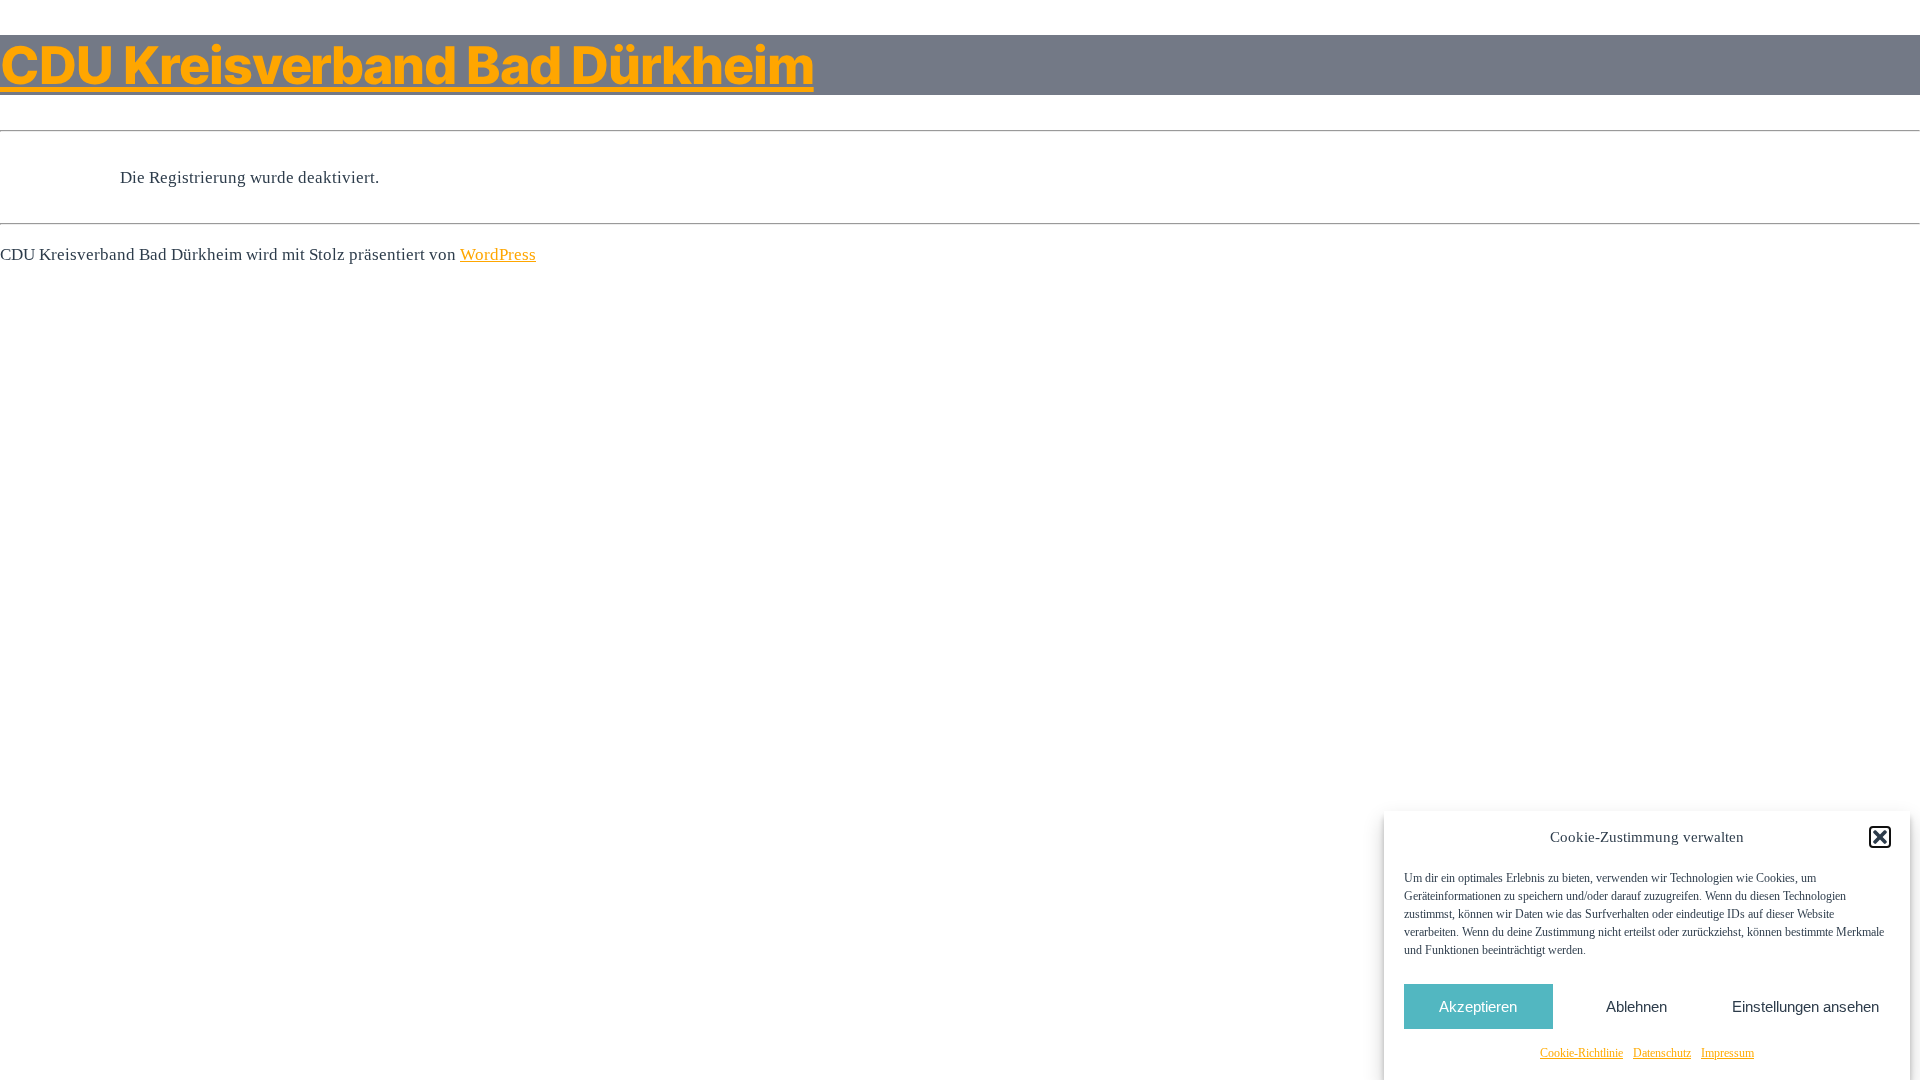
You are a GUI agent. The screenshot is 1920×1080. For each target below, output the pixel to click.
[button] (1880, 837)
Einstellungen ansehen (1805, 1005)
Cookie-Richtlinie (1581, 1053)
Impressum (1727, 1053)
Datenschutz (1662, 1053)
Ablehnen (1636, 1005)
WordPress (498, 254)
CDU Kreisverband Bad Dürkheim (407, 65)
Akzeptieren (1478, 1005)
